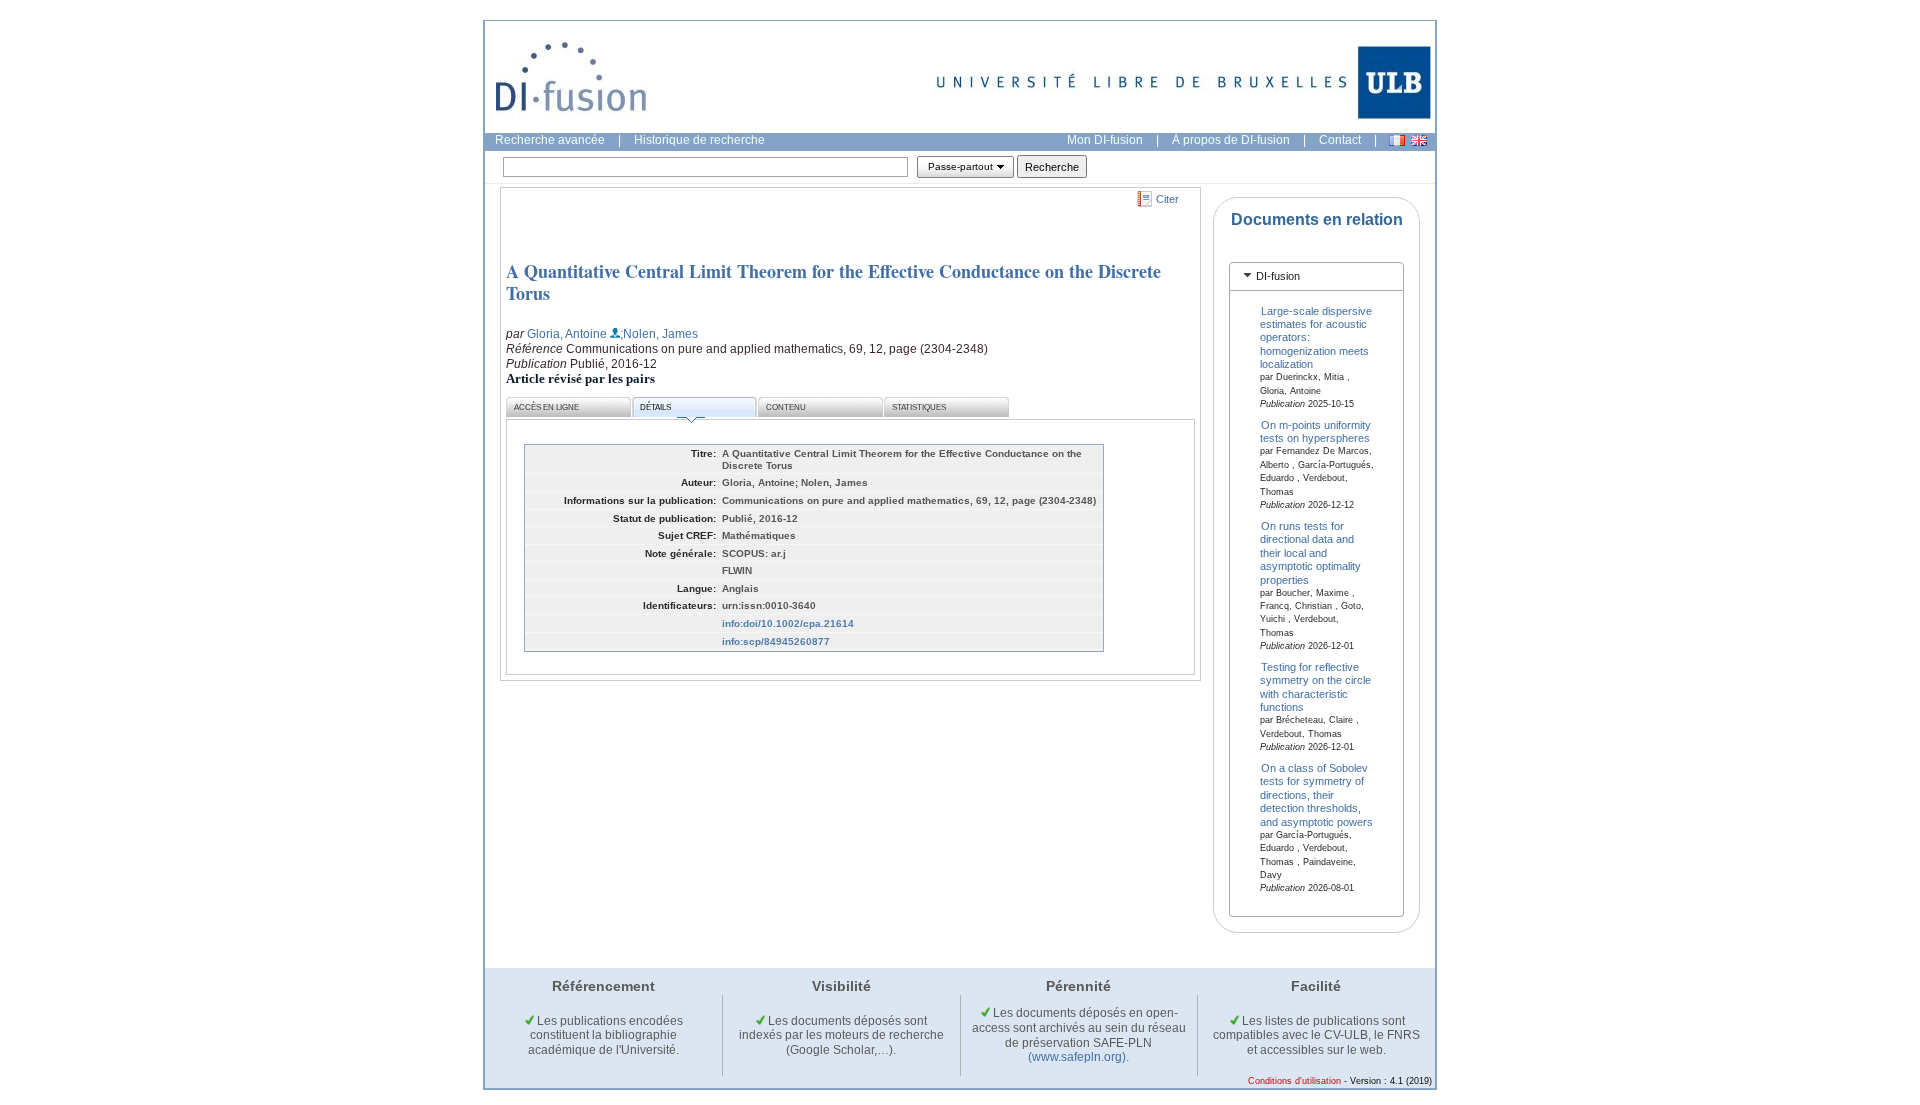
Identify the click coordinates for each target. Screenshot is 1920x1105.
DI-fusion (1278, 276)
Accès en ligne (546, 407)
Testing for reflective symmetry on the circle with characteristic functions (1315, 687)
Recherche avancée (550, 140)
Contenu (786, 407)
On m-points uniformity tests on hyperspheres (1316, 431)
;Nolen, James (659, 334)
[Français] (1397, 140)
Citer (1167, 199)
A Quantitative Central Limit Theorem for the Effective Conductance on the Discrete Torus (833, 282)
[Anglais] (1419, 140)
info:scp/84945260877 (776, 641)
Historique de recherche (699, 140)
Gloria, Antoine (567, 334)
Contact (1340, 140)
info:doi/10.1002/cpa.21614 (788, 623)
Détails (655, 407)
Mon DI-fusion (1105, 140)
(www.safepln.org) (1077, 1057)
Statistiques (919, 407)
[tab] (1316, 276)
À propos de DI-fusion (1231, 140)
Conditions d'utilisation (1294, 1081)
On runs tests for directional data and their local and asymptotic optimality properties (1310, 552)
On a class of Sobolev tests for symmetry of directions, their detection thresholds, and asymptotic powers (1316, 795)
